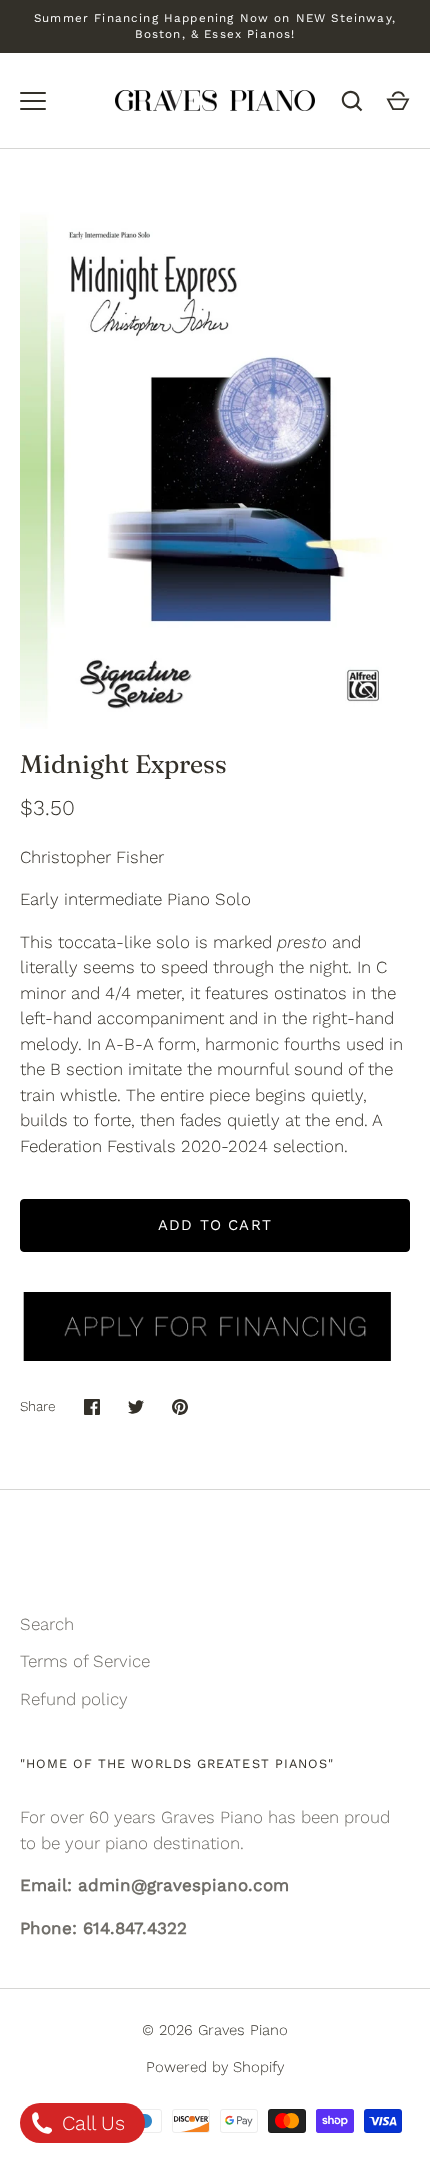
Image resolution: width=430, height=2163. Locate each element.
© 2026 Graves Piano (215, 2030)
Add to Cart (215, 1225)
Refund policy (74, 1699)
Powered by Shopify (215, 2067)
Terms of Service (85, 1661)
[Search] (352, 101)
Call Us (90, 2123)
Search (47, 1624)
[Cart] (398, 101)
